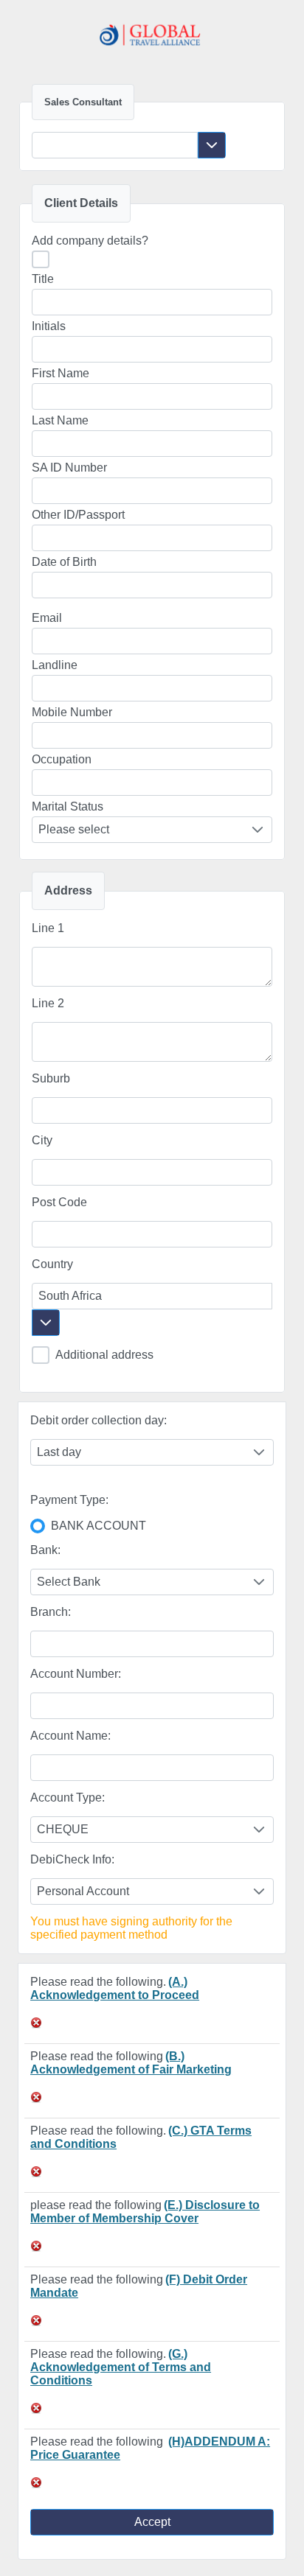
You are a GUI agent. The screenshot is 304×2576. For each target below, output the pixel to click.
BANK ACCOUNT (99, 1526)
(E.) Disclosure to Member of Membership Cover (145, 2212)
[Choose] (212, 145)
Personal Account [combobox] (83, 1891)
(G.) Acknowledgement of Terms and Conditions (121, 2367)
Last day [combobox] (59, 1452)
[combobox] (115, 145)
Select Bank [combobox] (69, 1582)
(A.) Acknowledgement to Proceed (115, 1988)
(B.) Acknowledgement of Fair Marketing (131, 2063)
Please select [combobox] (74, 829)
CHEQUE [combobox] (63, 1829)
